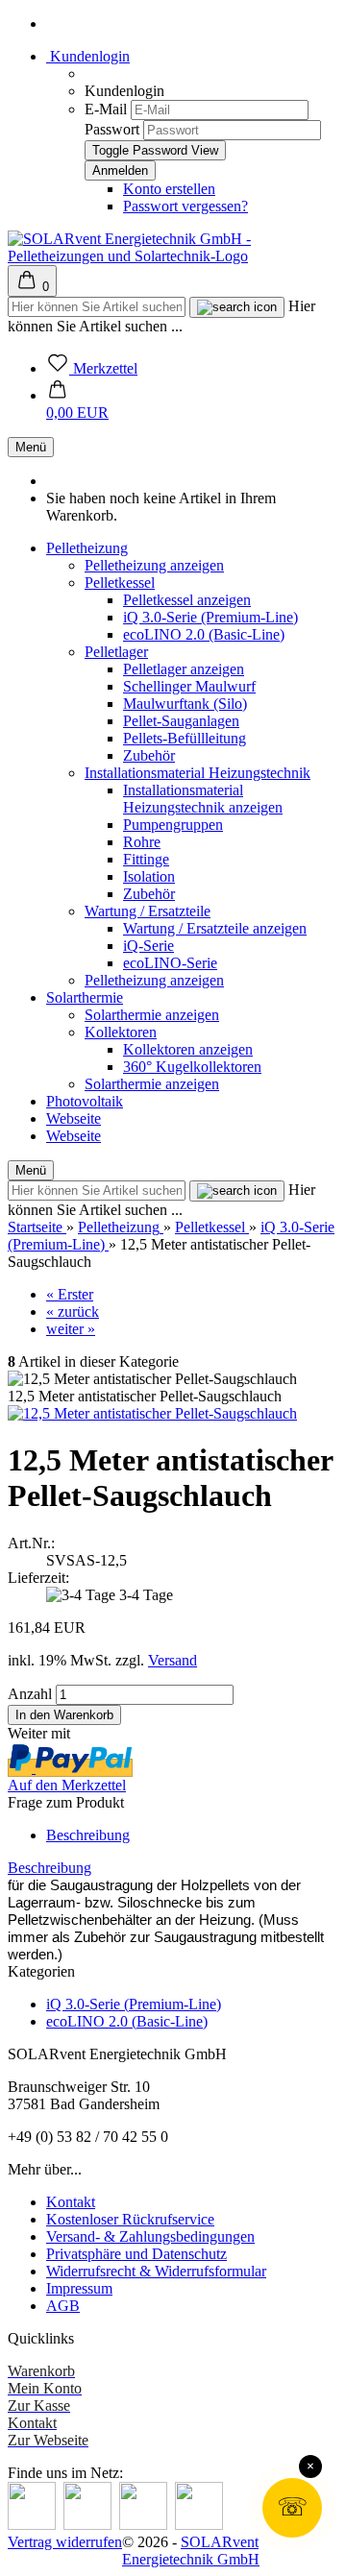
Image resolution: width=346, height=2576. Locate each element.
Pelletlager (116, 652)
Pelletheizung (87, 548)
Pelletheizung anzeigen (154, 565)
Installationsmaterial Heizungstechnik (198, 773)
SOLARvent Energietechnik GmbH (191, 2551)
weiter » (71, 1329)
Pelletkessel (120, 583)
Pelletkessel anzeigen (187, 600)
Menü (31, 447)
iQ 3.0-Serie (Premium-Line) (210, 617)
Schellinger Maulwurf (189, 686)
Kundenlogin (88, 56)
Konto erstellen (169, 189)
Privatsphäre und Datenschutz (136, 2254)
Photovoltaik (85, 1101)
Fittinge (146, 859)
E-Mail (106, 109)
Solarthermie (85, 997)
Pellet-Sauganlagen (181, 721)
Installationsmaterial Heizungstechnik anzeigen (203, 799)
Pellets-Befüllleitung (185, 738)
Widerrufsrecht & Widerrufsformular (156, 2271)
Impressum (79, 2288)
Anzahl (30, 1694)
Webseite (74, 1118)
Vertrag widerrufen (65, 2542)
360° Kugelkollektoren (192, 1067)
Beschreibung (88, 1835)
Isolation (149, 876)
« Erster (70, 1294)
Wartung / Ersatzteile (148, 911)
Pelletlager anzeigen (184, 669)
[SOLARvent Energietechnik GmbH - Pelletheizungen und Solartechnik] (173, 256)
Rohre (142, 842)
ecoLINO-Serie (170, 963)
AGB (63, 2306)
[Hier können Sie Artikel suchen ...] (237, 307)
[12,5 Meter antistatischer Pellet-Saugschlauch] (152, 1413)
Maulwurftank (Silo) (185, 704)
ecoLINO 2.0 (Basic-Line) (204, 634)
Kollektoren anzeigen (188, 1049)
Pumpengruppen (173, 825)
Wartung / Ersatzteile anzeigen (215, 928)
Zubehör (149, 755)
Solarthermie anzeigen (152, 1015)
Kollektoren (121, 1032)
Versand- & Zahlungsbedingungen (150, 2236)
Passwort (112, 129)
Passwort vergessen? (185, 206)
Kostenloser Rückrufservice (130, 2219)
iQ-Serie (148, 946)
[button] (77, 404)
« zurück (73, 1312)
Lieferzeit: (38, 1578)
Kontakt (71, 2202)
